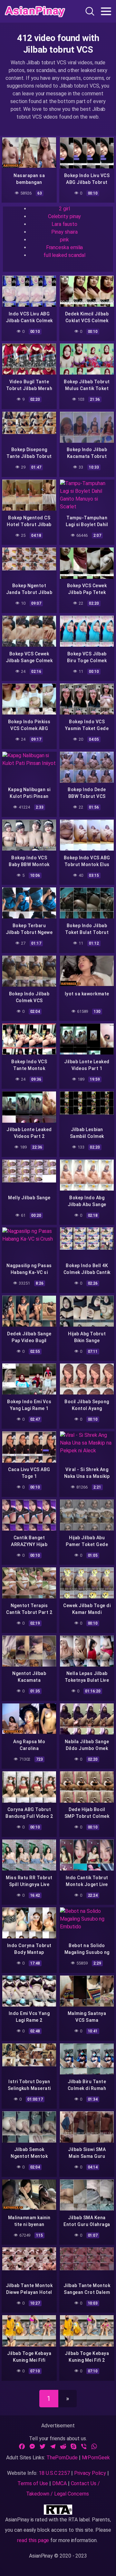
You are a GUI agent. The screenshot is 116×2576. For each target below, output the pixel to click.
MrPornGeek (96, 2458)
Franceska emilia (65, 247)
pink (64, 240)
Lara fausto (64, 224)
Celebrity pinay (65, 216)
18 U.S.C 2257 (54, 2473)
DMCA (59, 2483)
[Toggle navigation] (106, 11)
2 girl (64, 209)
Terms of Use (33, 2483)
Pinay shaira (64, 232)
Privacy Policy (90, 2473)
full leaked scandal (64, 255)
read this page (33, 2540)
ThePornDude (62, 2458)
